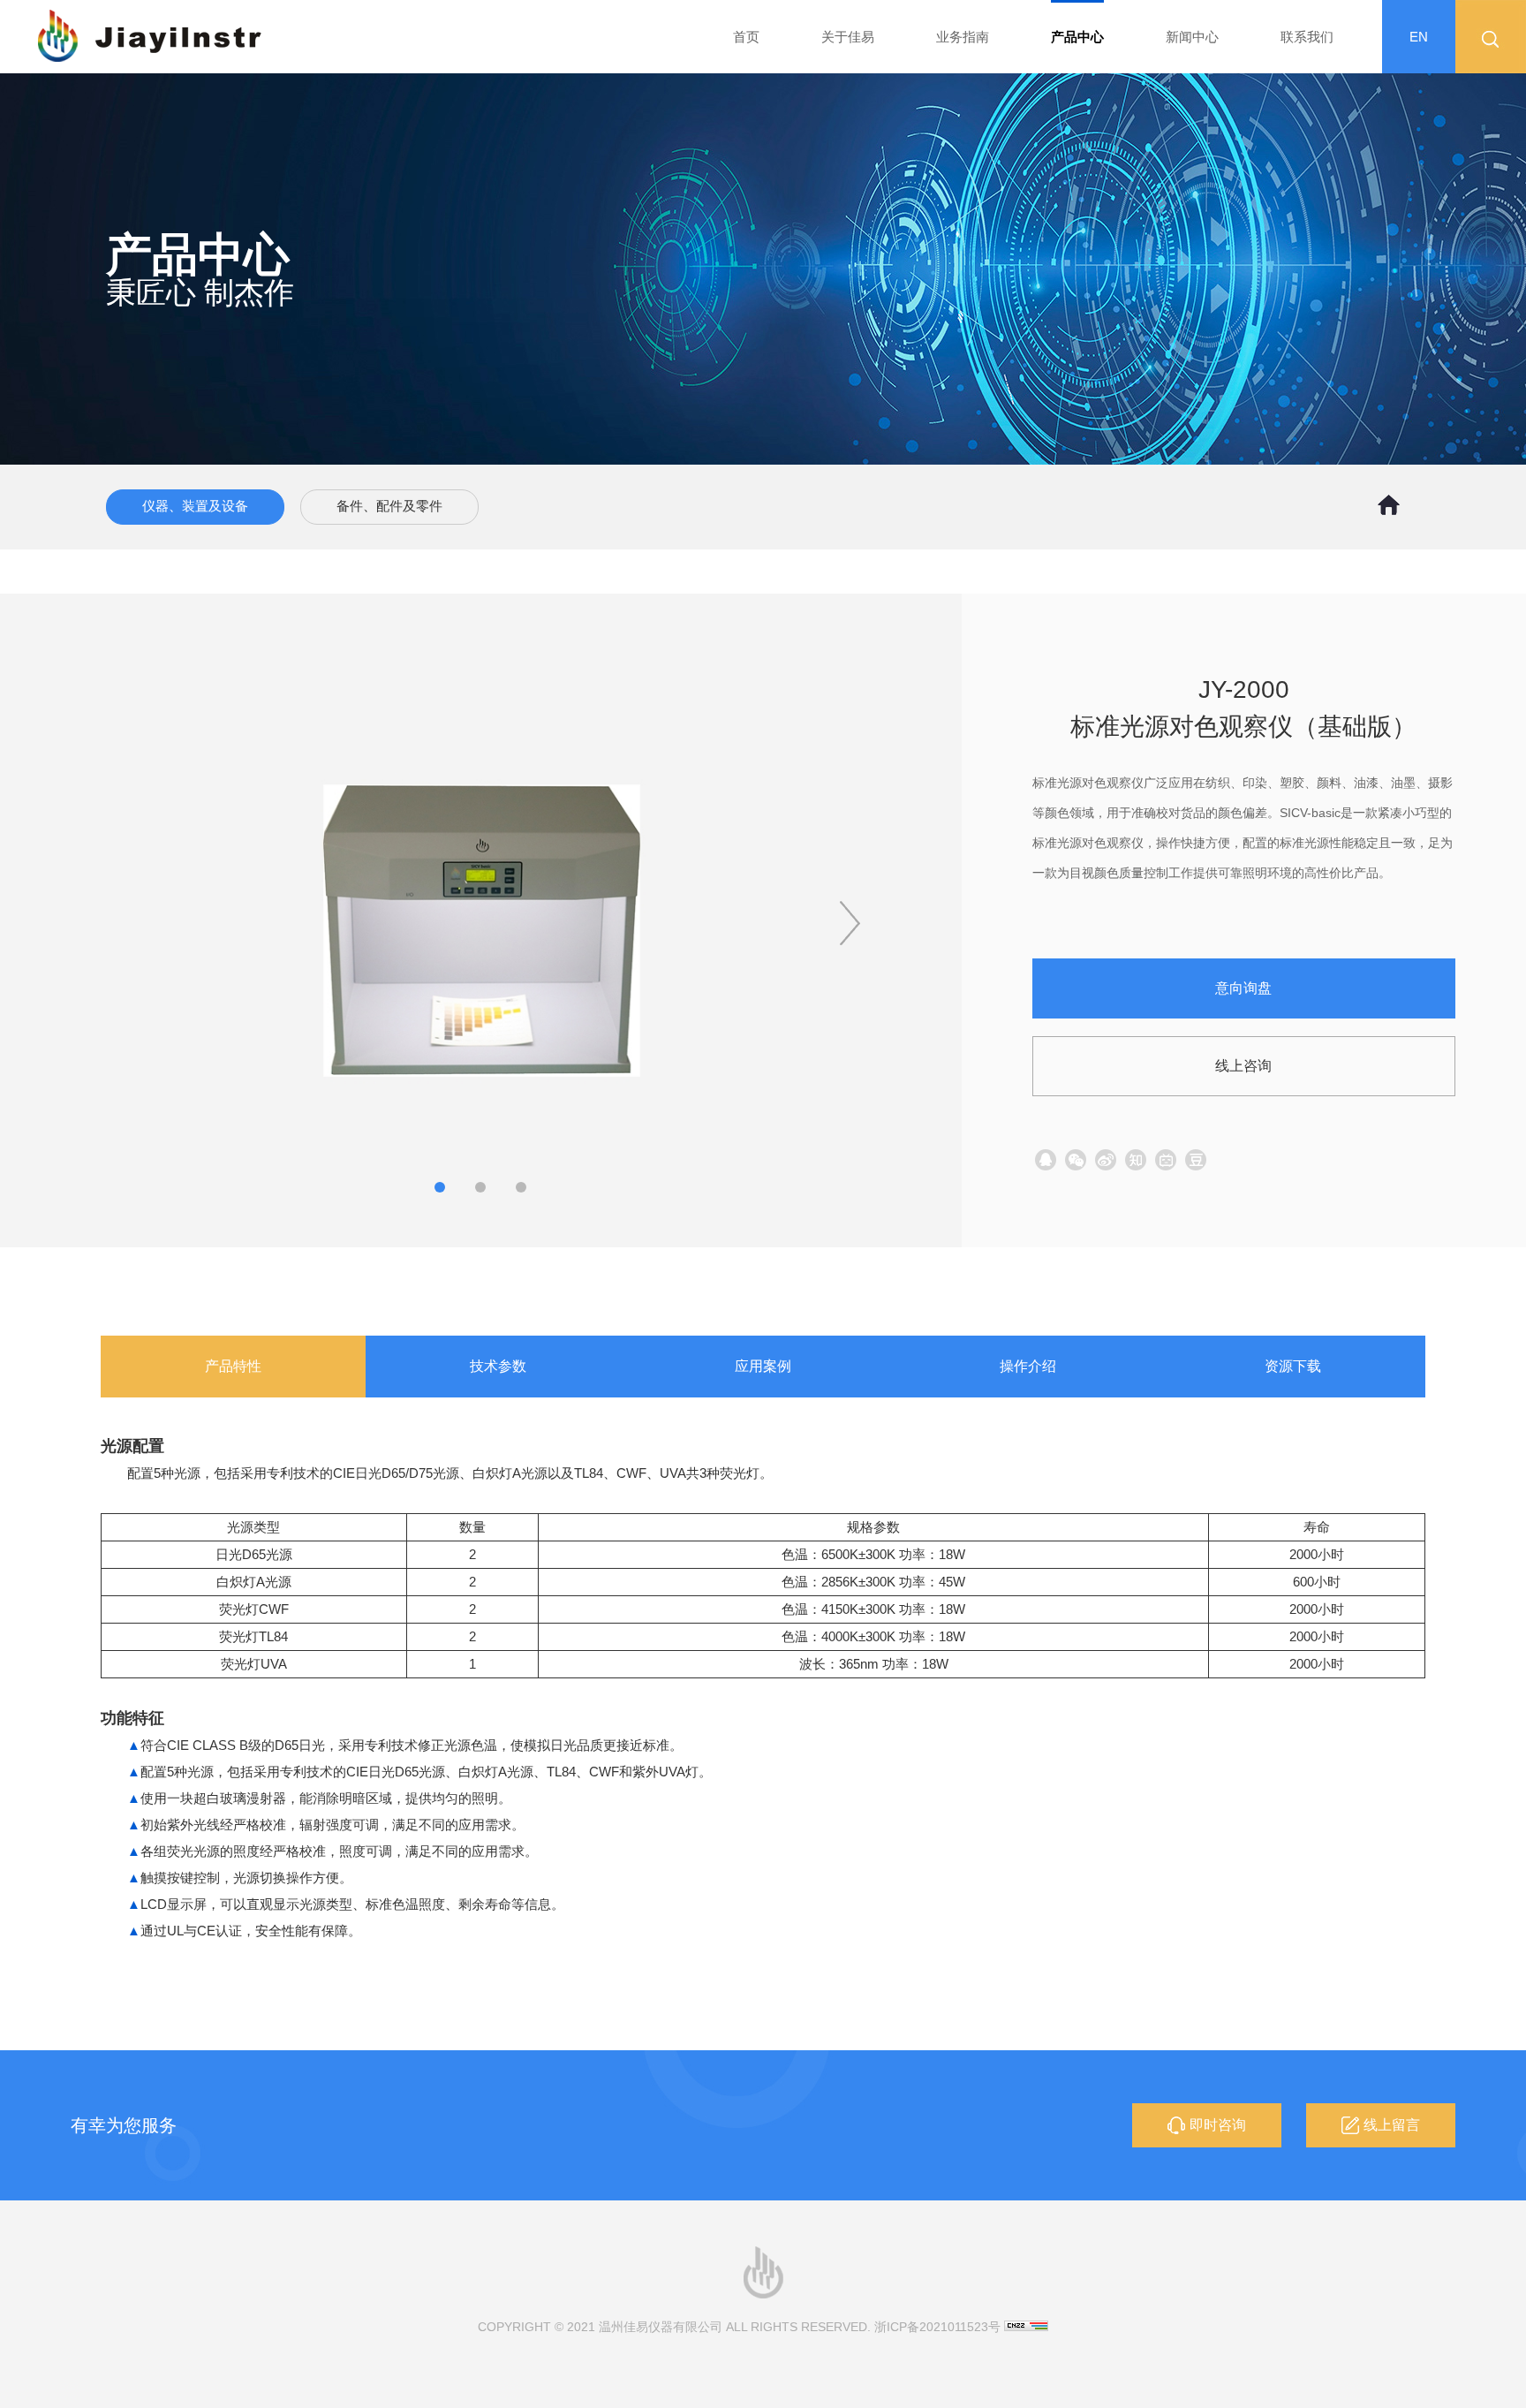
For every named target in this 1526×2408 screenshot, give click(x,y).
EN (1419, 37)
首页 (746, 37)
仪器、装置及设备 (195, 506)
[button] (850, 923)
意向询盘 (1243, 988)
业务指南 (963, 37)
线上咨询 (1243, 1066)
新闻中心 (1192, 37)
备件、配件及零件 (389, 506)
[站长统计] (1026, 2327)
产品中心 (1077, 37)
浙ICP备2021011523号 (937, 2327)
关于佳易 (848, 37)
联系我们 (1307, 37)
